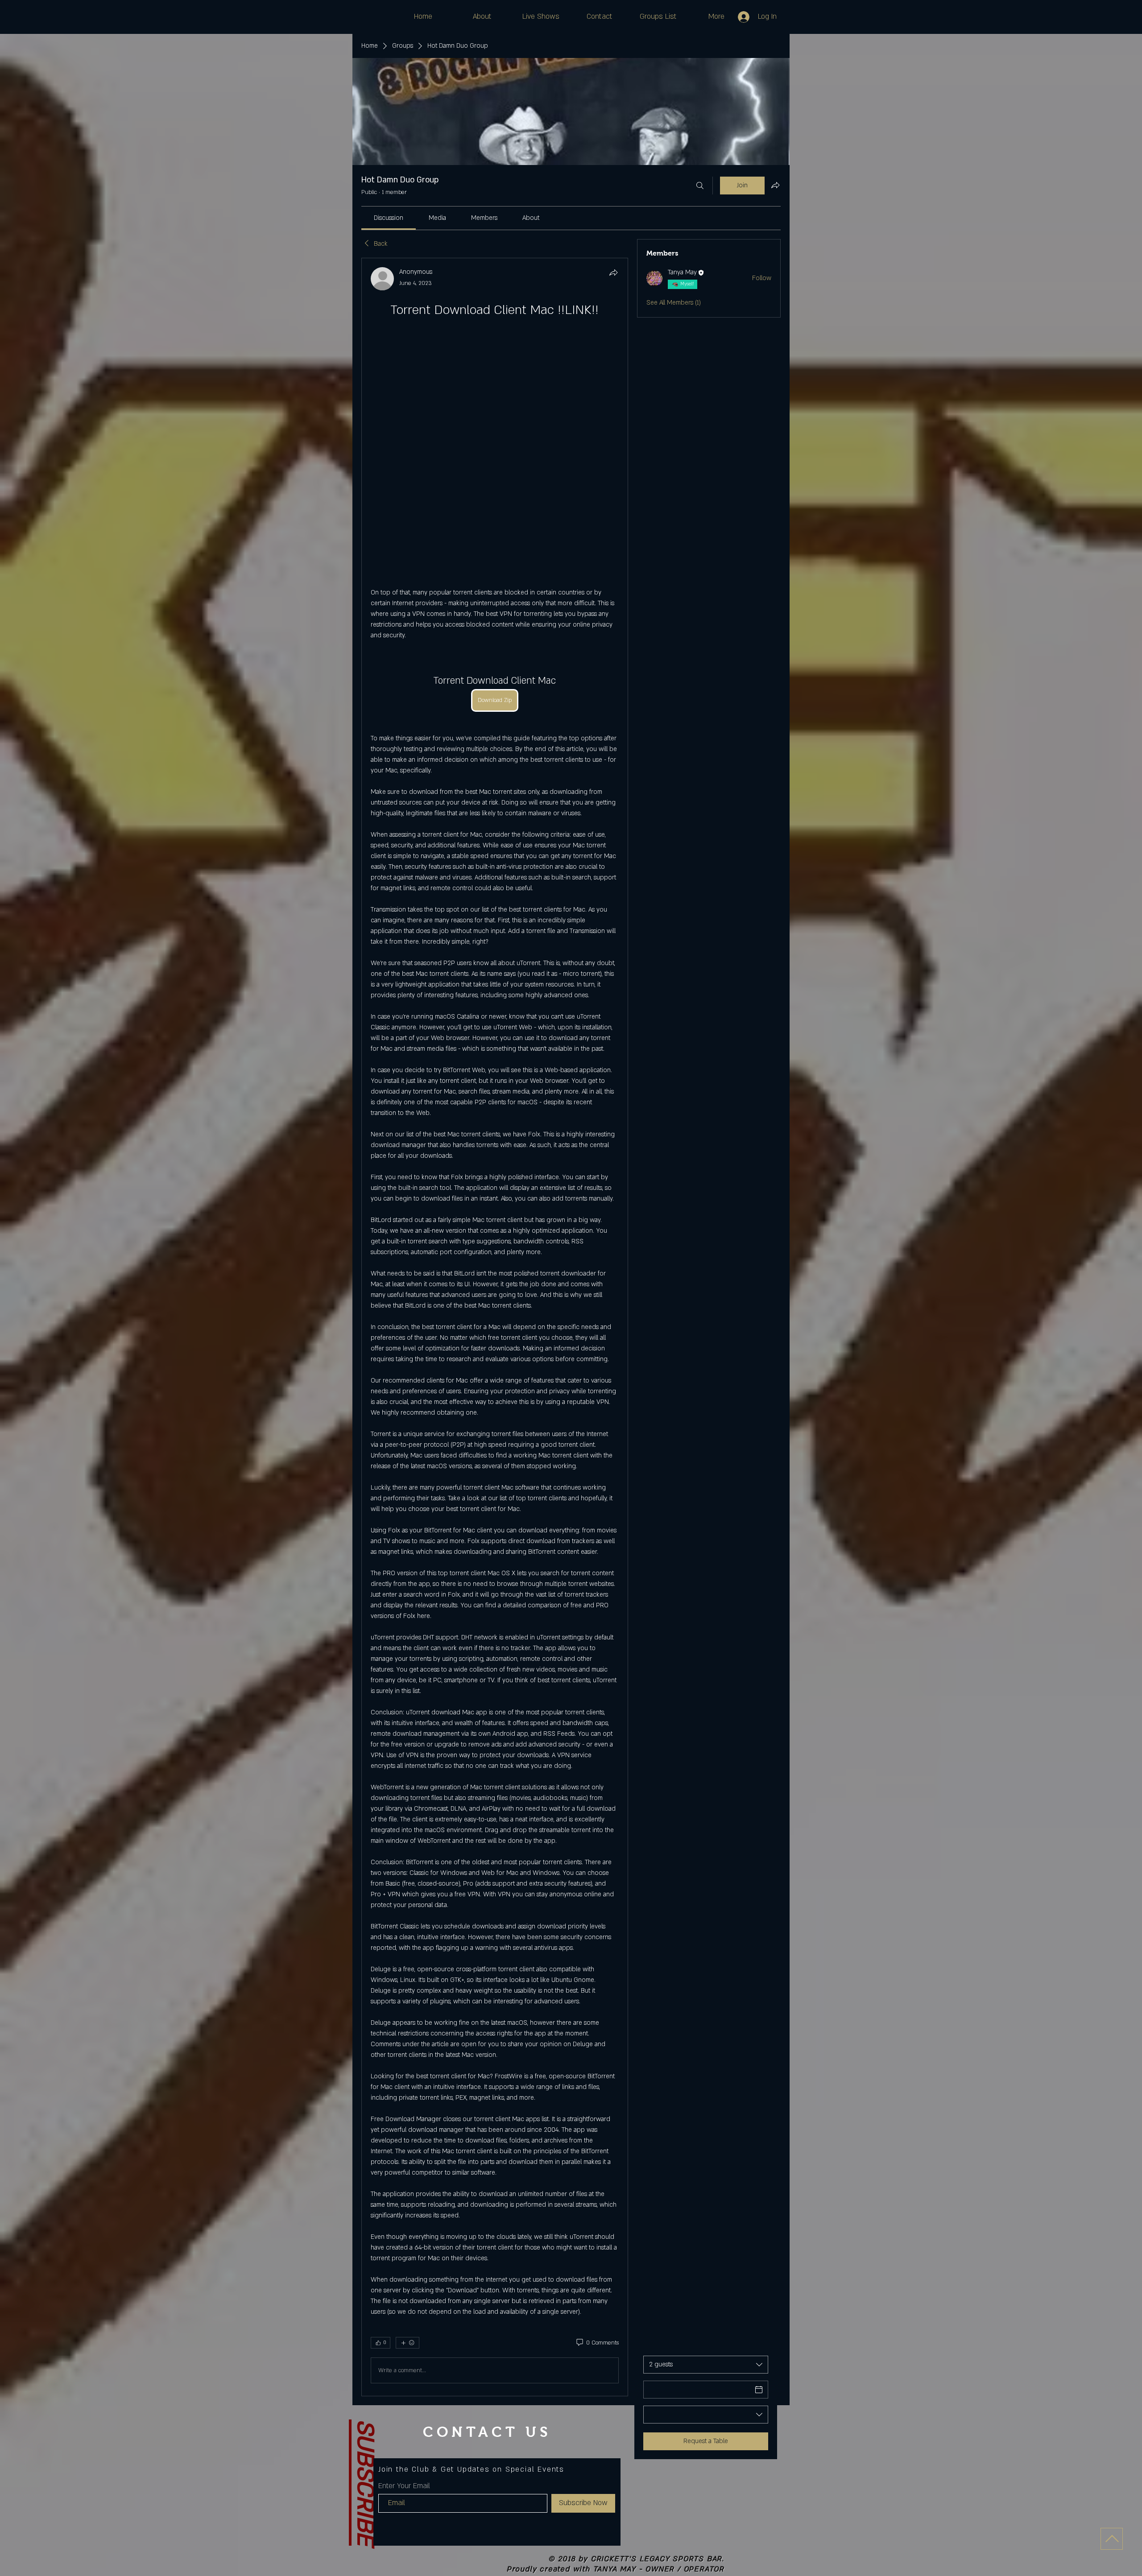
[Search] (700, 186)
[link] (389, 218)
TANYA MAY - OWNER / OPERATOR (659, 2400)
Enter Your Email (404, 2316)
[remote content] (494, 369)
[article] (495, 1242)
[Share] (613, 272)
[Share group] (775, 185)
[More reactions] (408, 2173)
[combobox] (706, 2195)
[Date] (759, 2220)
